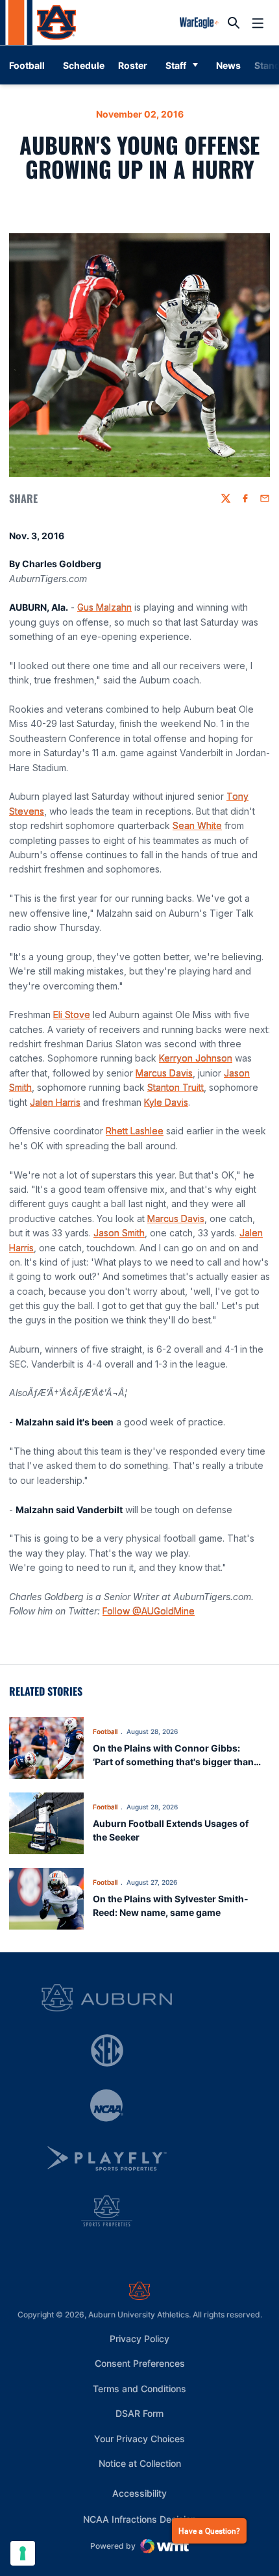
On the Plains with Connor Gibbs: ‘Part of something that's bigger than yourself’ (173, 1762)
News (228, 65)
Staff (176, 65)
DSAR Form (139, 2413)
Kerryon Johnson (196, 1058)
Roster (133, 65)
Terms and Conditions (139, 2389)
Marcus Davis (164, 1073)
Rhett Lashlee (135, 1131)
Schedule (84, 65)
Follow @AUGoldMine (149, 1611)
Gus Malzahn (104, 607)
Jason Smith (119, 1233)
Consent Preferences (140, 2363)
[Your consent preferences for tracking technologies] (23, 2553)
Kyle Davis (166, 1102)
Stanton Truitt (176, 1087)
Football (105, 1731)
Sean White (197, 825)
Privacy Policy (139, 2339)
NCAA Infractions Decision (139, 2519)
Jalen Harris (55, 1102)
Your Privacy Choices (139, 2439)
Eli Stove (72, 1014)
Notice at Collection (140, 2463)
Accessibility (139, 2493)
